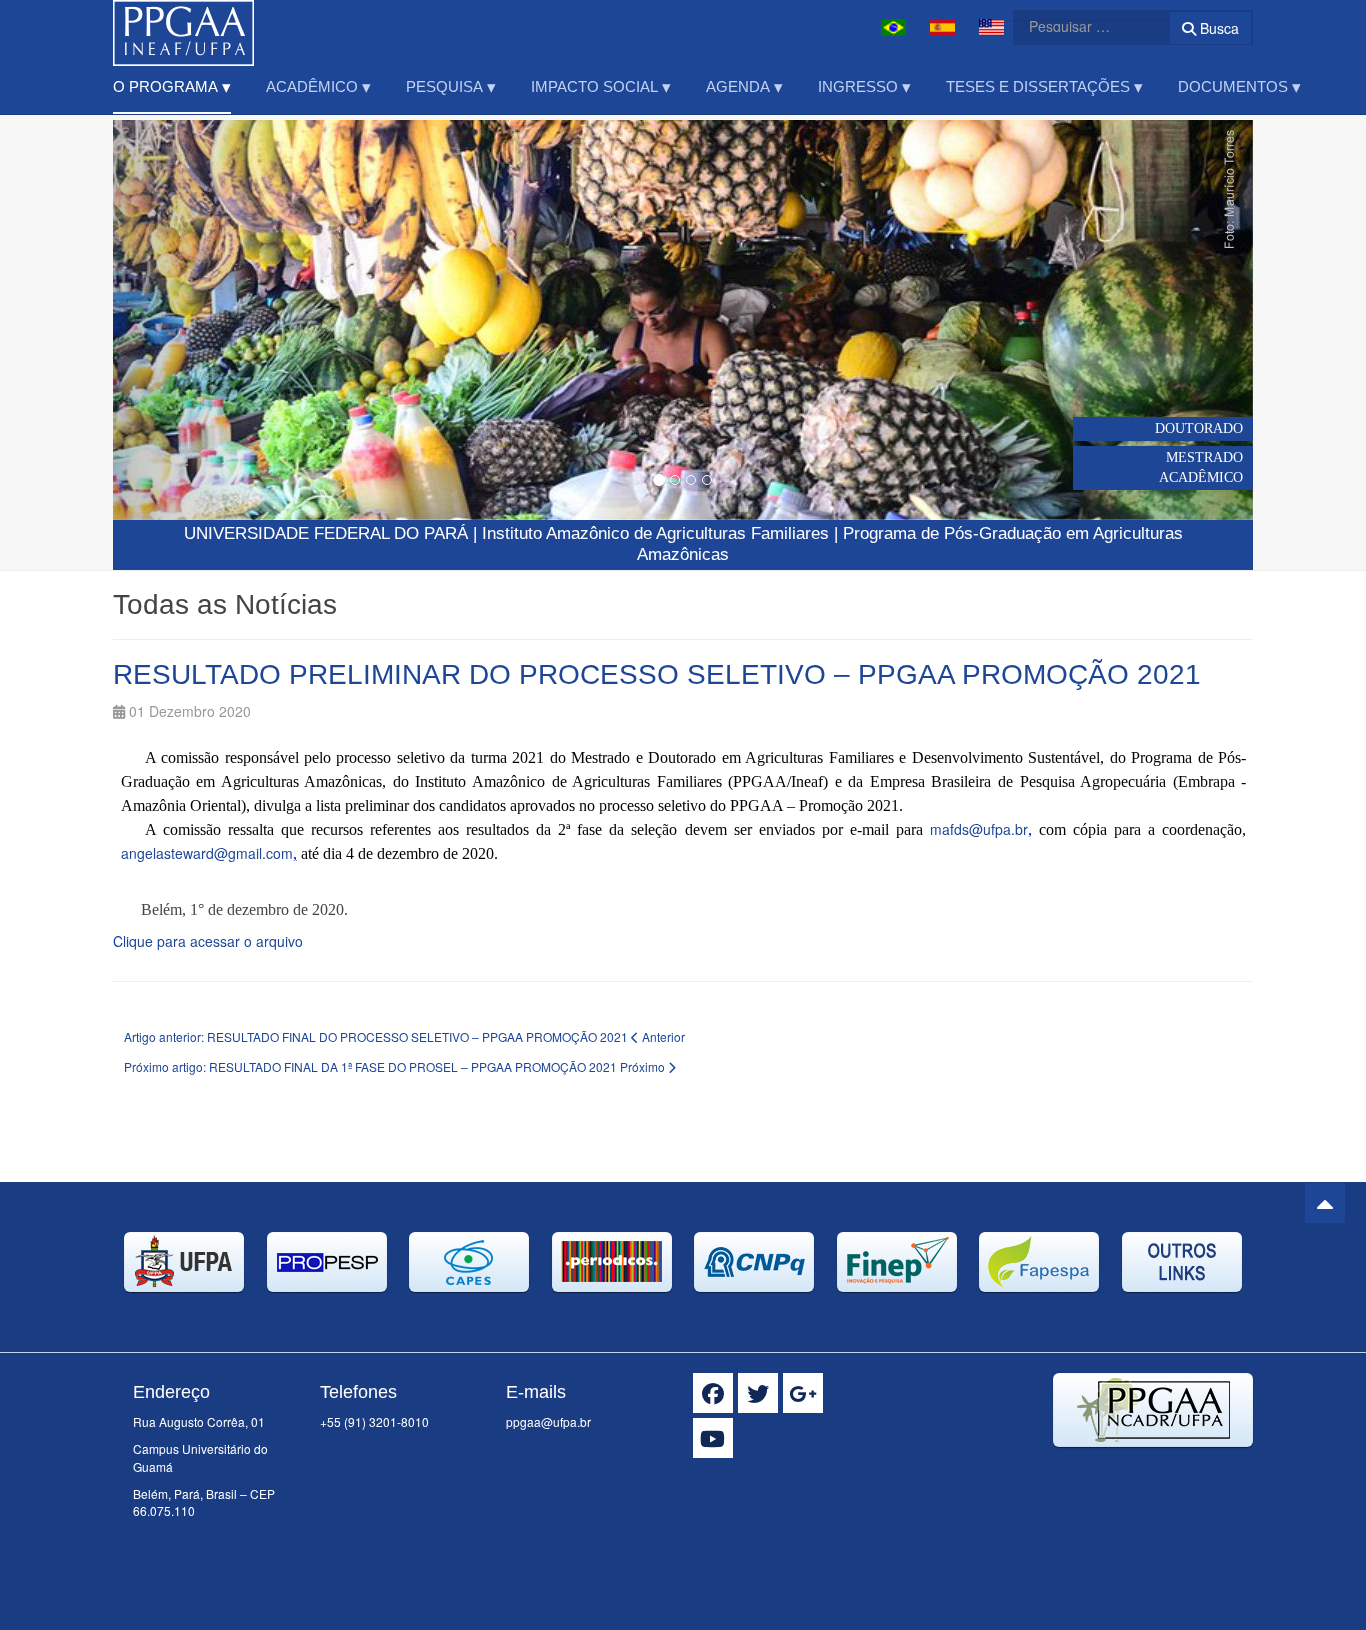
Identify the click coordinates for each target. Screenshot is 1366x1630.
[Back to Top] (1325, 1203)
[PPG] (183, 27)
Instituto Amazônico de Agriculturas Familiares (655, 533)
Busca (1217, 28)
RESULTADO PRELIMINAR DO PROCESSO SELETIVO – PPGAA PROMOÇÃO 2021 (657, 674)
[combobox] (1079, 26)
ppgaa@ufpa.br (548, 1421)
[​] (713, 1393)
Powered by (1162, 1472)
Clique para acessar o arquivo (208, 941)
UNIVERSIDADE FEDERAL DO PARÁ (326, 533)
